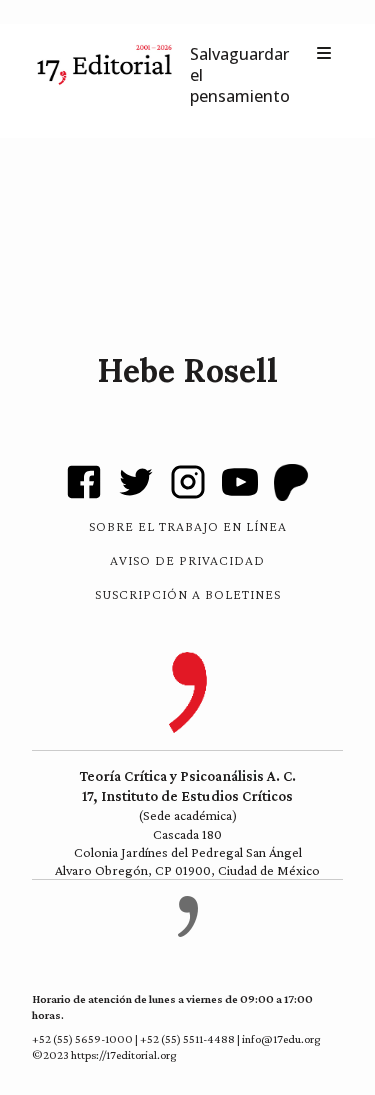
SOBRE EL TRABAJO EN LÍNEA (188, 526)
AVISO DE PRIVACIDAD (187, 560)
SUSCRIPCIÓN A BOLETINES (188, 594)
